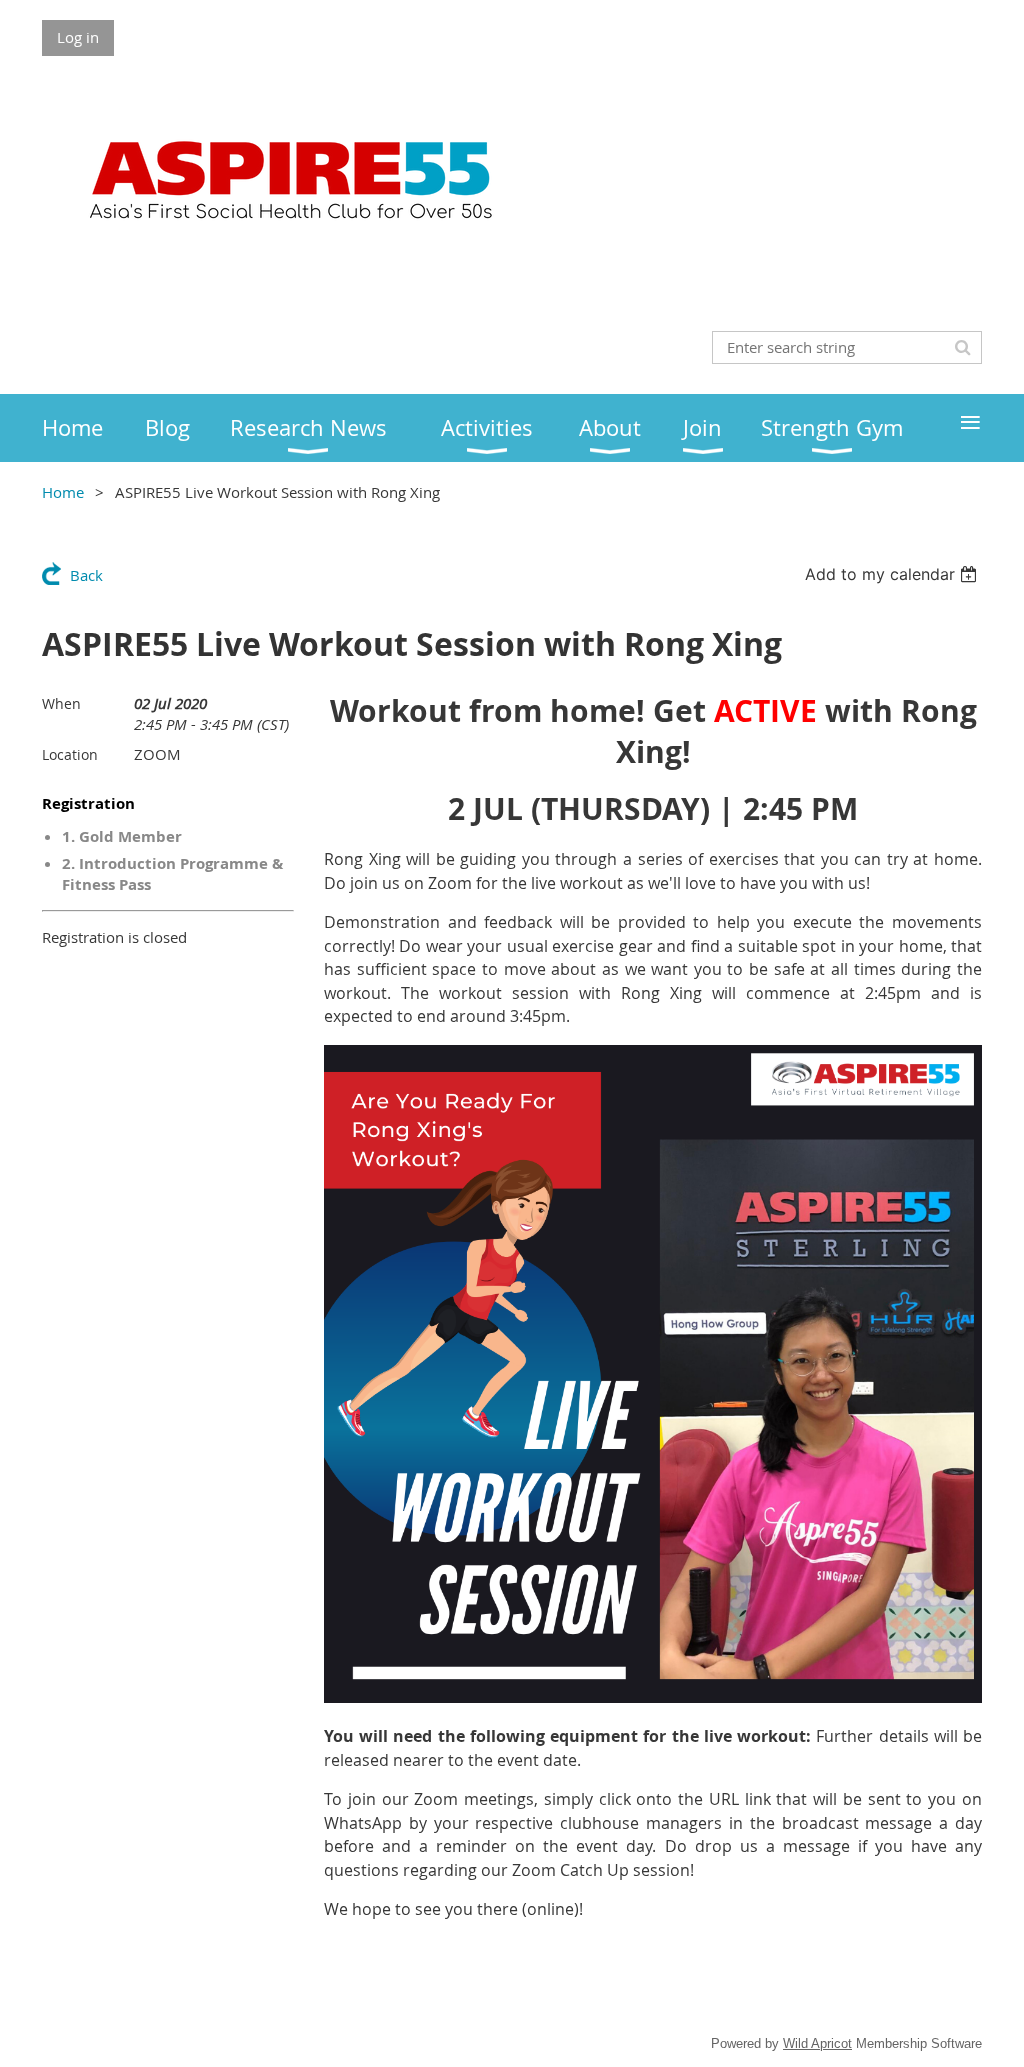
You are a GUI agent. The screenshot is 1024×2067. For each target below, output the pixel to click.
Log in (78, 37)
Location (70, 754)
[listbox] (893, 574)
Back (86, 575)
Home (63, 492)
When (61, 703)
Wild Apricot (817, 2043)
